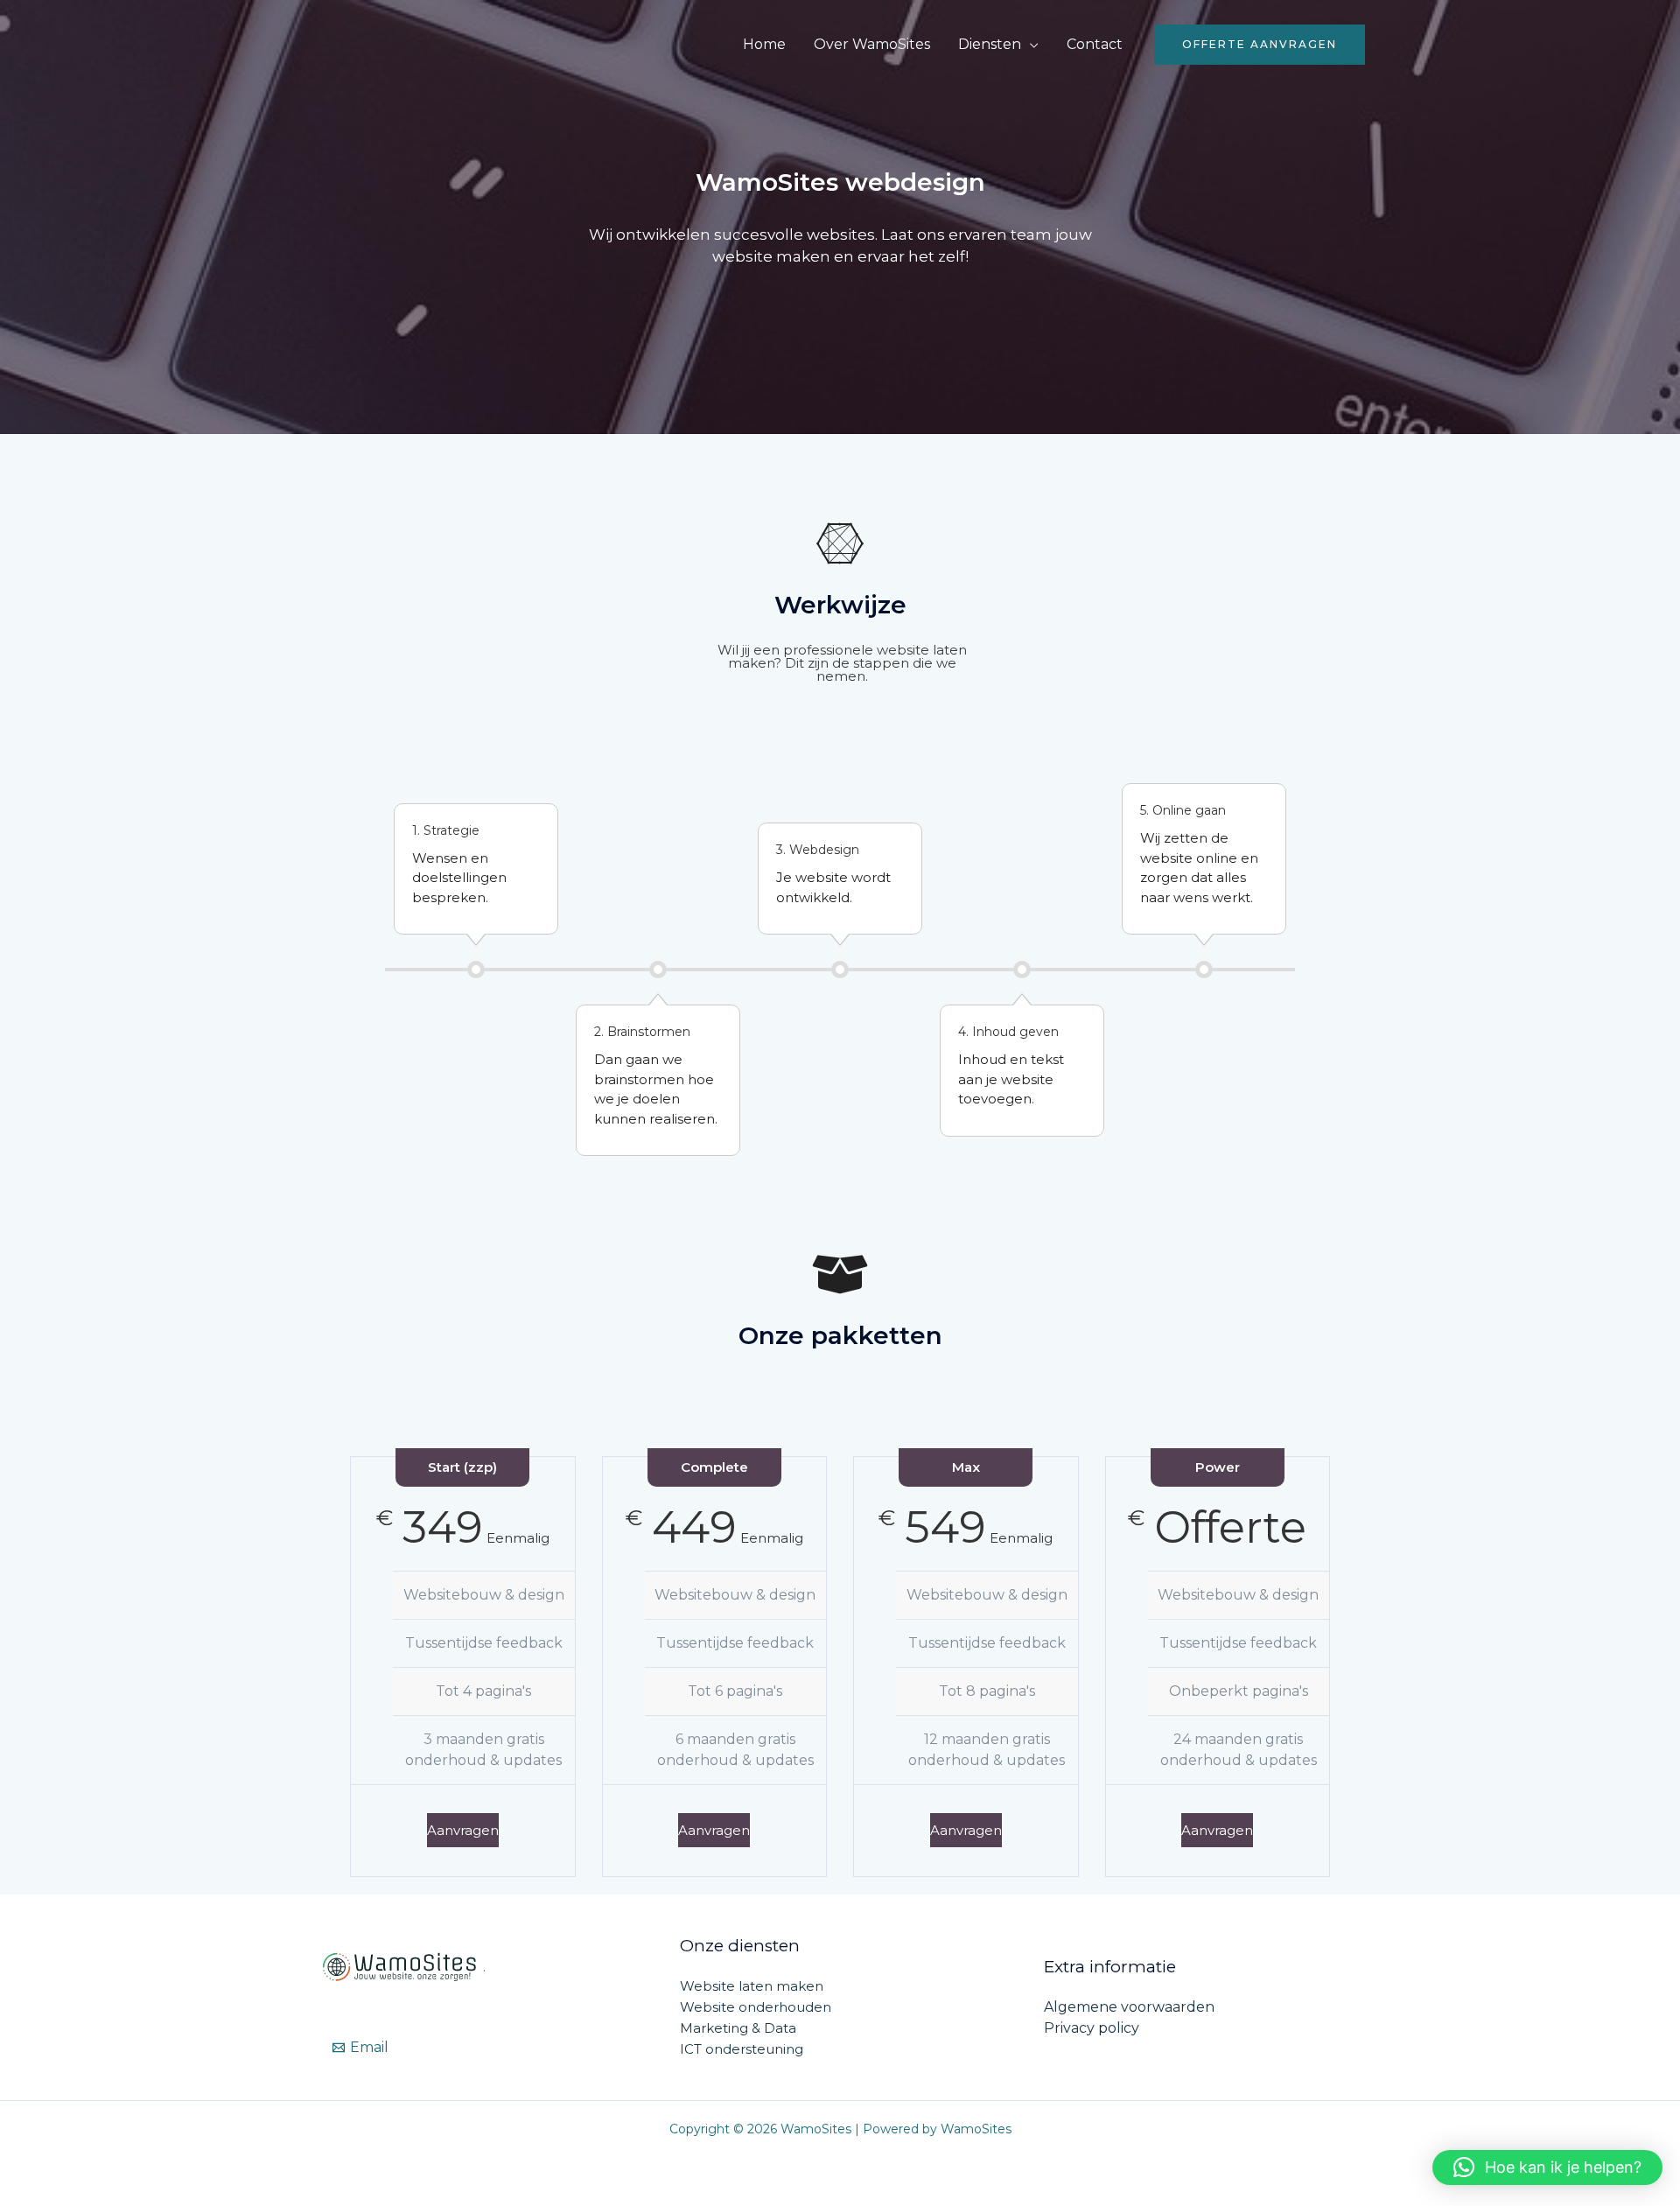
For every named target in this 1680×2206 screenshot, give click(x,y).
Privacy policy (1092, 2028)
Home (764, 44)
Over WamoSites (872, 44)
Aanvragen (463, 1830)
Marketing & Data (738, 2028)
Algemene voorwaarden (1129, 2007)
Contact (1095, 44)
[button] (1260, 45)
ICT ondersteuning (742, 2049)
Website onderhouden (756, 2007)
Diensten (990, 44)
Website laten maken (752, 1986)
